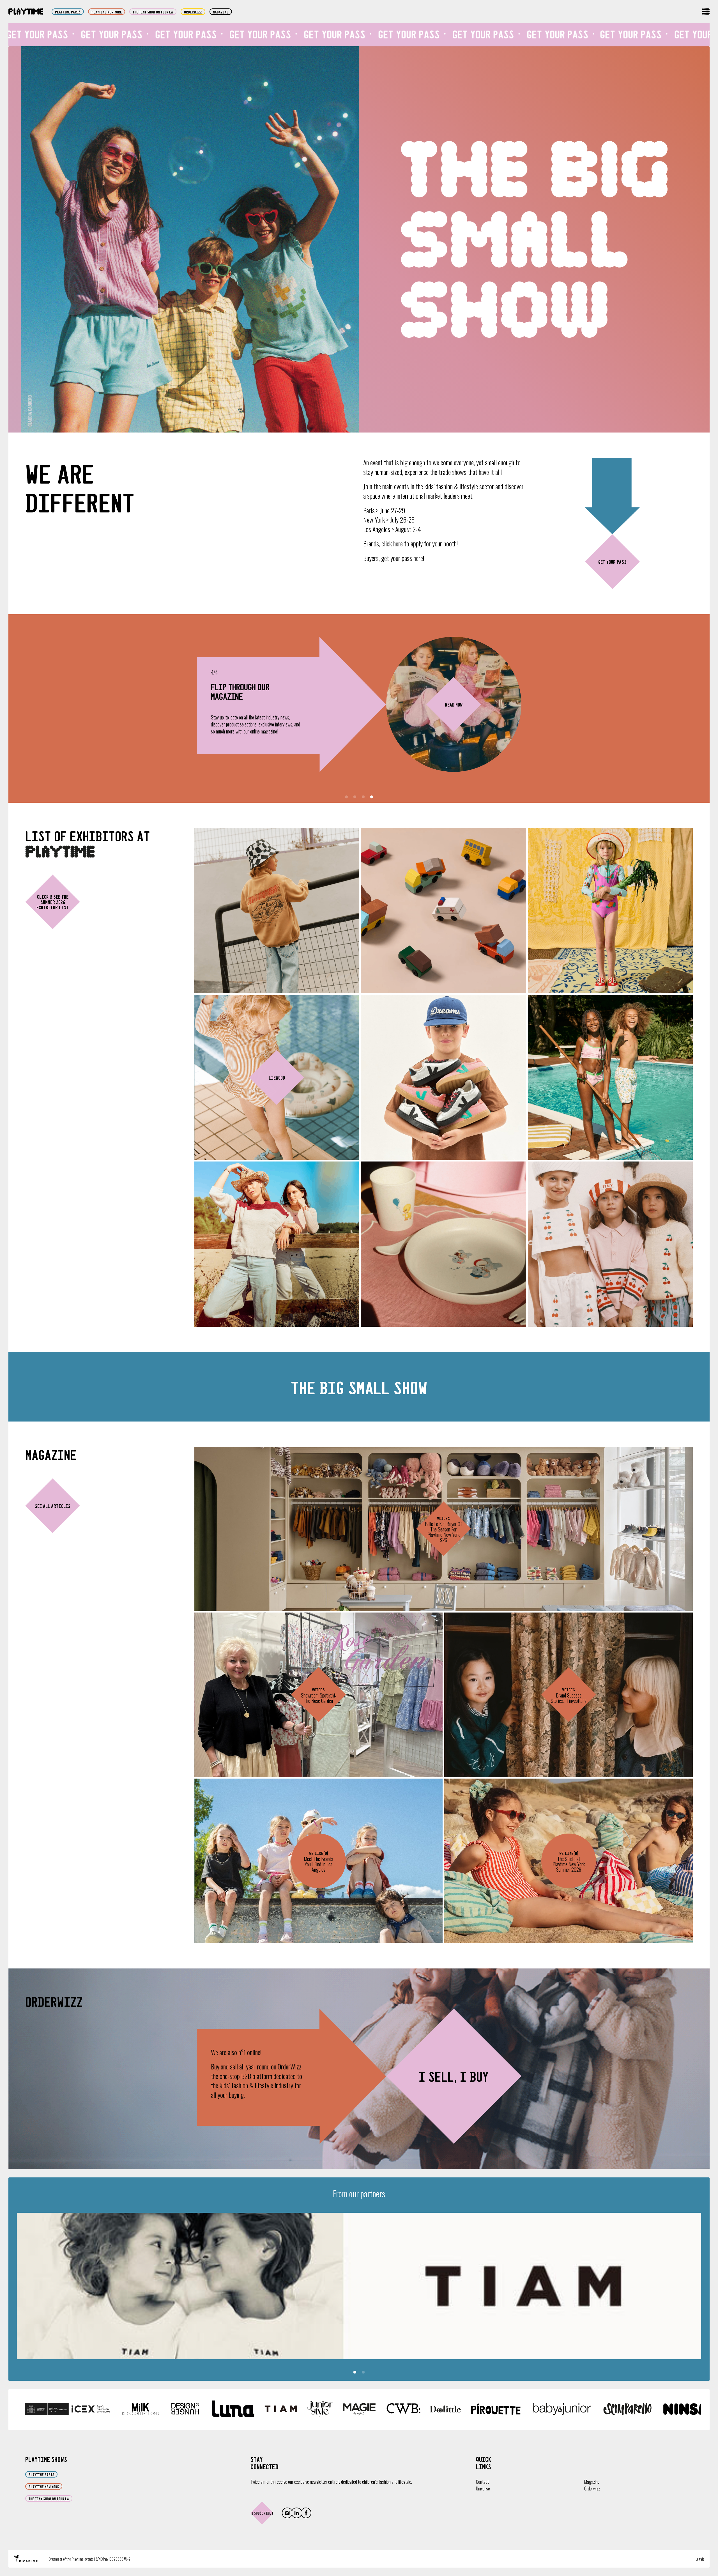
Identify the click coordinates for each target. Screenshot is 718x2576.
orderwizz (193, 12)
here (418, 558)
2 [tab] (355, 797)
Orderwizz (592, 2488)
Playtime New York (107, 12)
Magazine (221, 12)
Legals (700, 2559)
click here (392, 543)
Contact (482, 2482)
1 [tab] (346, 797)
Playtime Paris (68, 12)
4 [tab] (372, 797)
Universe (483, 2488)
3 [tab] (363, 797)
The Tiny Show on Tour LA (153, 12)
